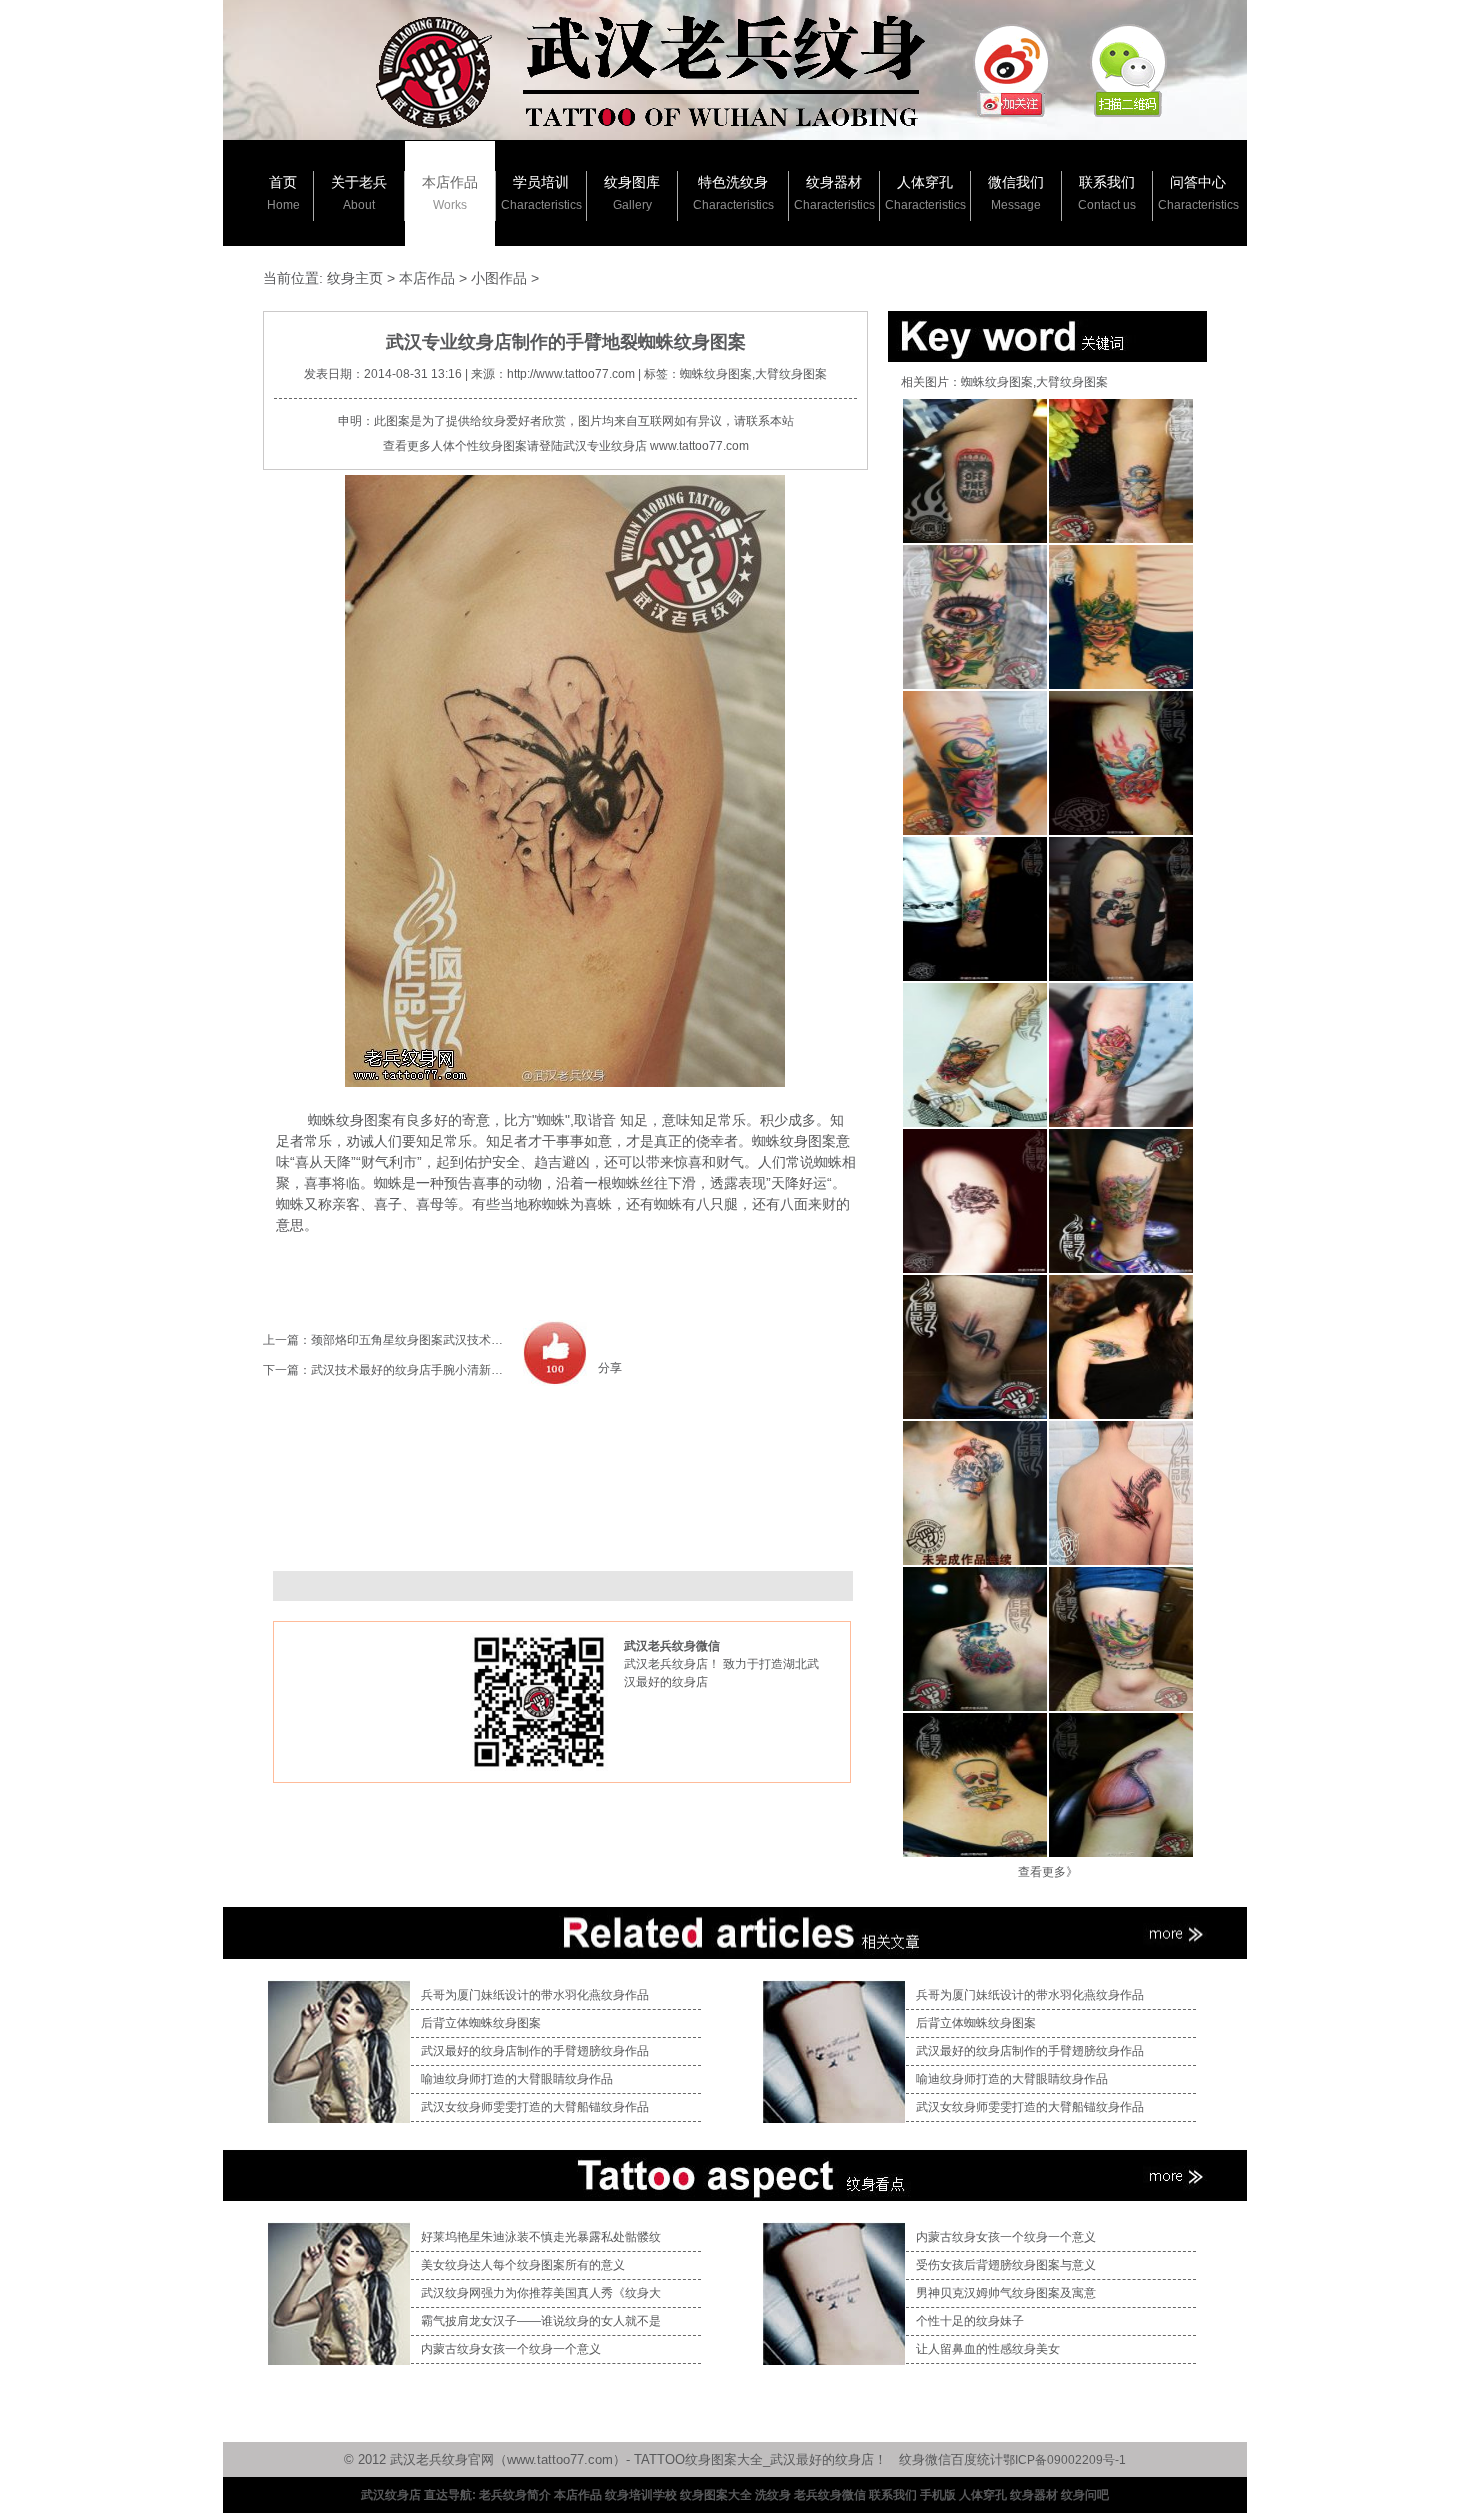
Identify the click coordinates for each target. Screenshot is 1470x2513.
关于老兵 (359, 193)
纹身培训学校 (641, 2495)
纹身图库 (632, 193)
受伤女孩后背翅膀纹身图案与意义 (1006, 2265)
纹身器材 (834, 193)
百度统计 (977, 2459)
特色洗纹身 (733, 193)
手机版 (938, 2495)
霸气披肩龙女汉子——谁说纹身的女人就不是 (541, 2321)
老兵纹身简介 (515, 2495)
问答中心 (1198, 193)
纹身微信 (925, 2459)
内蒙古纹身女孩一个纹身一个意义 (511, 2349)
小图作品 (499, 278)
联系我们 (1107, 193)
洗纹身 (773, 2495)
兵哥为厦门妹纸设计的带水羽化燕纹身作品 (535, 1995)
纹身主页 (355, 278)
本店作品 (450, 193)
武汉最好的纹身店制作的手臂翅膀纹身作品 (535, 2051)
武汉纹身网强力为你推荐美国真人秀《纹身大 (541, 2293)
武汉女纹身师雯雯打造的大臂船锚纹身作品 (535, 2107)
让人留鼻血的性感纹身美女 (988, 2349)
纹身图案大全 (716, 2495)
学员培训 (541, 193)
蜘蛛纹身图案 (343, 1120)
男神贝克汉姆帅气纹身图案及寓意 (1006, 2293)
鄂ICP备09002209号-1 (1064, 2460)
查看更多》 (1048, 1872)
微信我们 (1016, 193)
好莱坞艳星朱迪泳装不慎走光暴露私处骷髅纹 (541, 2237)
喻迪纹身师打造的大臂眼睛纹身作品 (517, 2079)
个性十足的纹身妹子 (970, 2321)
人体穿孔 (925, 193)
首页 (283, 193)
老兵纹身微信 (830, 2495)
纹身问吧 (1085, 2495)
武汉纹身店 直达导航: (418, 2495)
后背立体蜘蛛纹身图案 (481, 2023)
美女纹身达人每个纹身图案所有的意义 (523, 2265)
